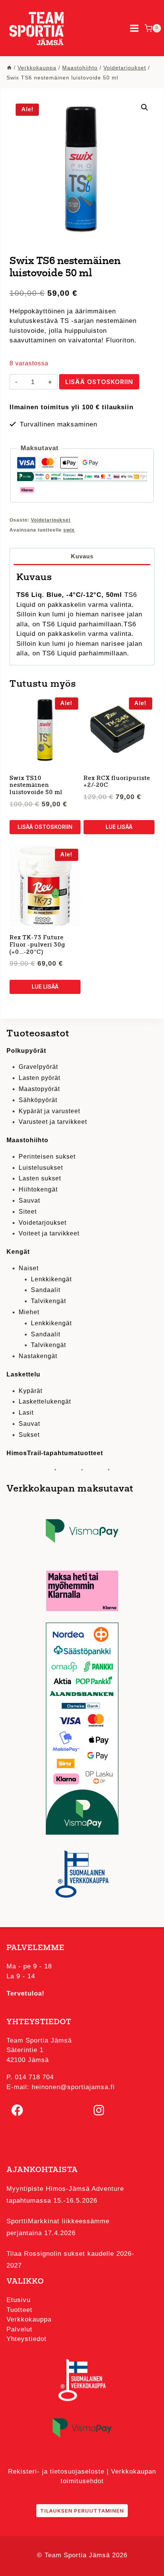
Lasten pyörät (39, 1078)
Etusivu (18, 2300)
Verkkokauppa (29, 2319)
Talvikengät (48, 1301)
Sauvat (29, 1200)
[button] (145, 107)
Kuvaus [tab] (82, 556)
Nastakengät (38, 1356)
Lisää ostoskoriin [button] (45, 827)
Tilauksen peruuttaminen (82, 2511)
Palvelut (19, 2329)
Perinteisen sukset (47, 1157)
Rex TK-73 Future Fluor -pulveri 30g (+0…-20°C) (37, 945)
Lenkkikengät (51, 1279)
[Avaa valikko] (134, 28)
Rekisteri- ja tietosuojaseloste (56, 2471)
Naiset (29, 1268)
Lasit (26, 1413)
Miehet (29, 1312)
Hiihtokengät (38, 1189)
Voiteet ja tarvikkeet (49, 1233)
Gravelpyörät (38, 1067)
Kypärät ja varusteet (49, 1111)
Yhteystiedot (27, 2339)
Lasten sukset (40, 1178)
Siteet (28, 1212)
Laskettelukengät (45, 1401)
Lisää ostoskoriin (99, 382)
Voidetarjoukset (51, 520)
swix (69, 530)
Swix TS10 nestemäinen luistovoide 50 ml (36, 786)
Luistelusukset (41, 1168)
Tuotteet (19, 2310)
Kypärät (31, 1391)
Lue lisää (119, 827)
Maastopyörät (39, 1089)
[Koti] (9, 68)
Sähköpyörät (38, 1100)
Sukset (29, 1435)
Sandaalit (46, 1290)
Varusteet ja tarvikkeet (53, 1122)
